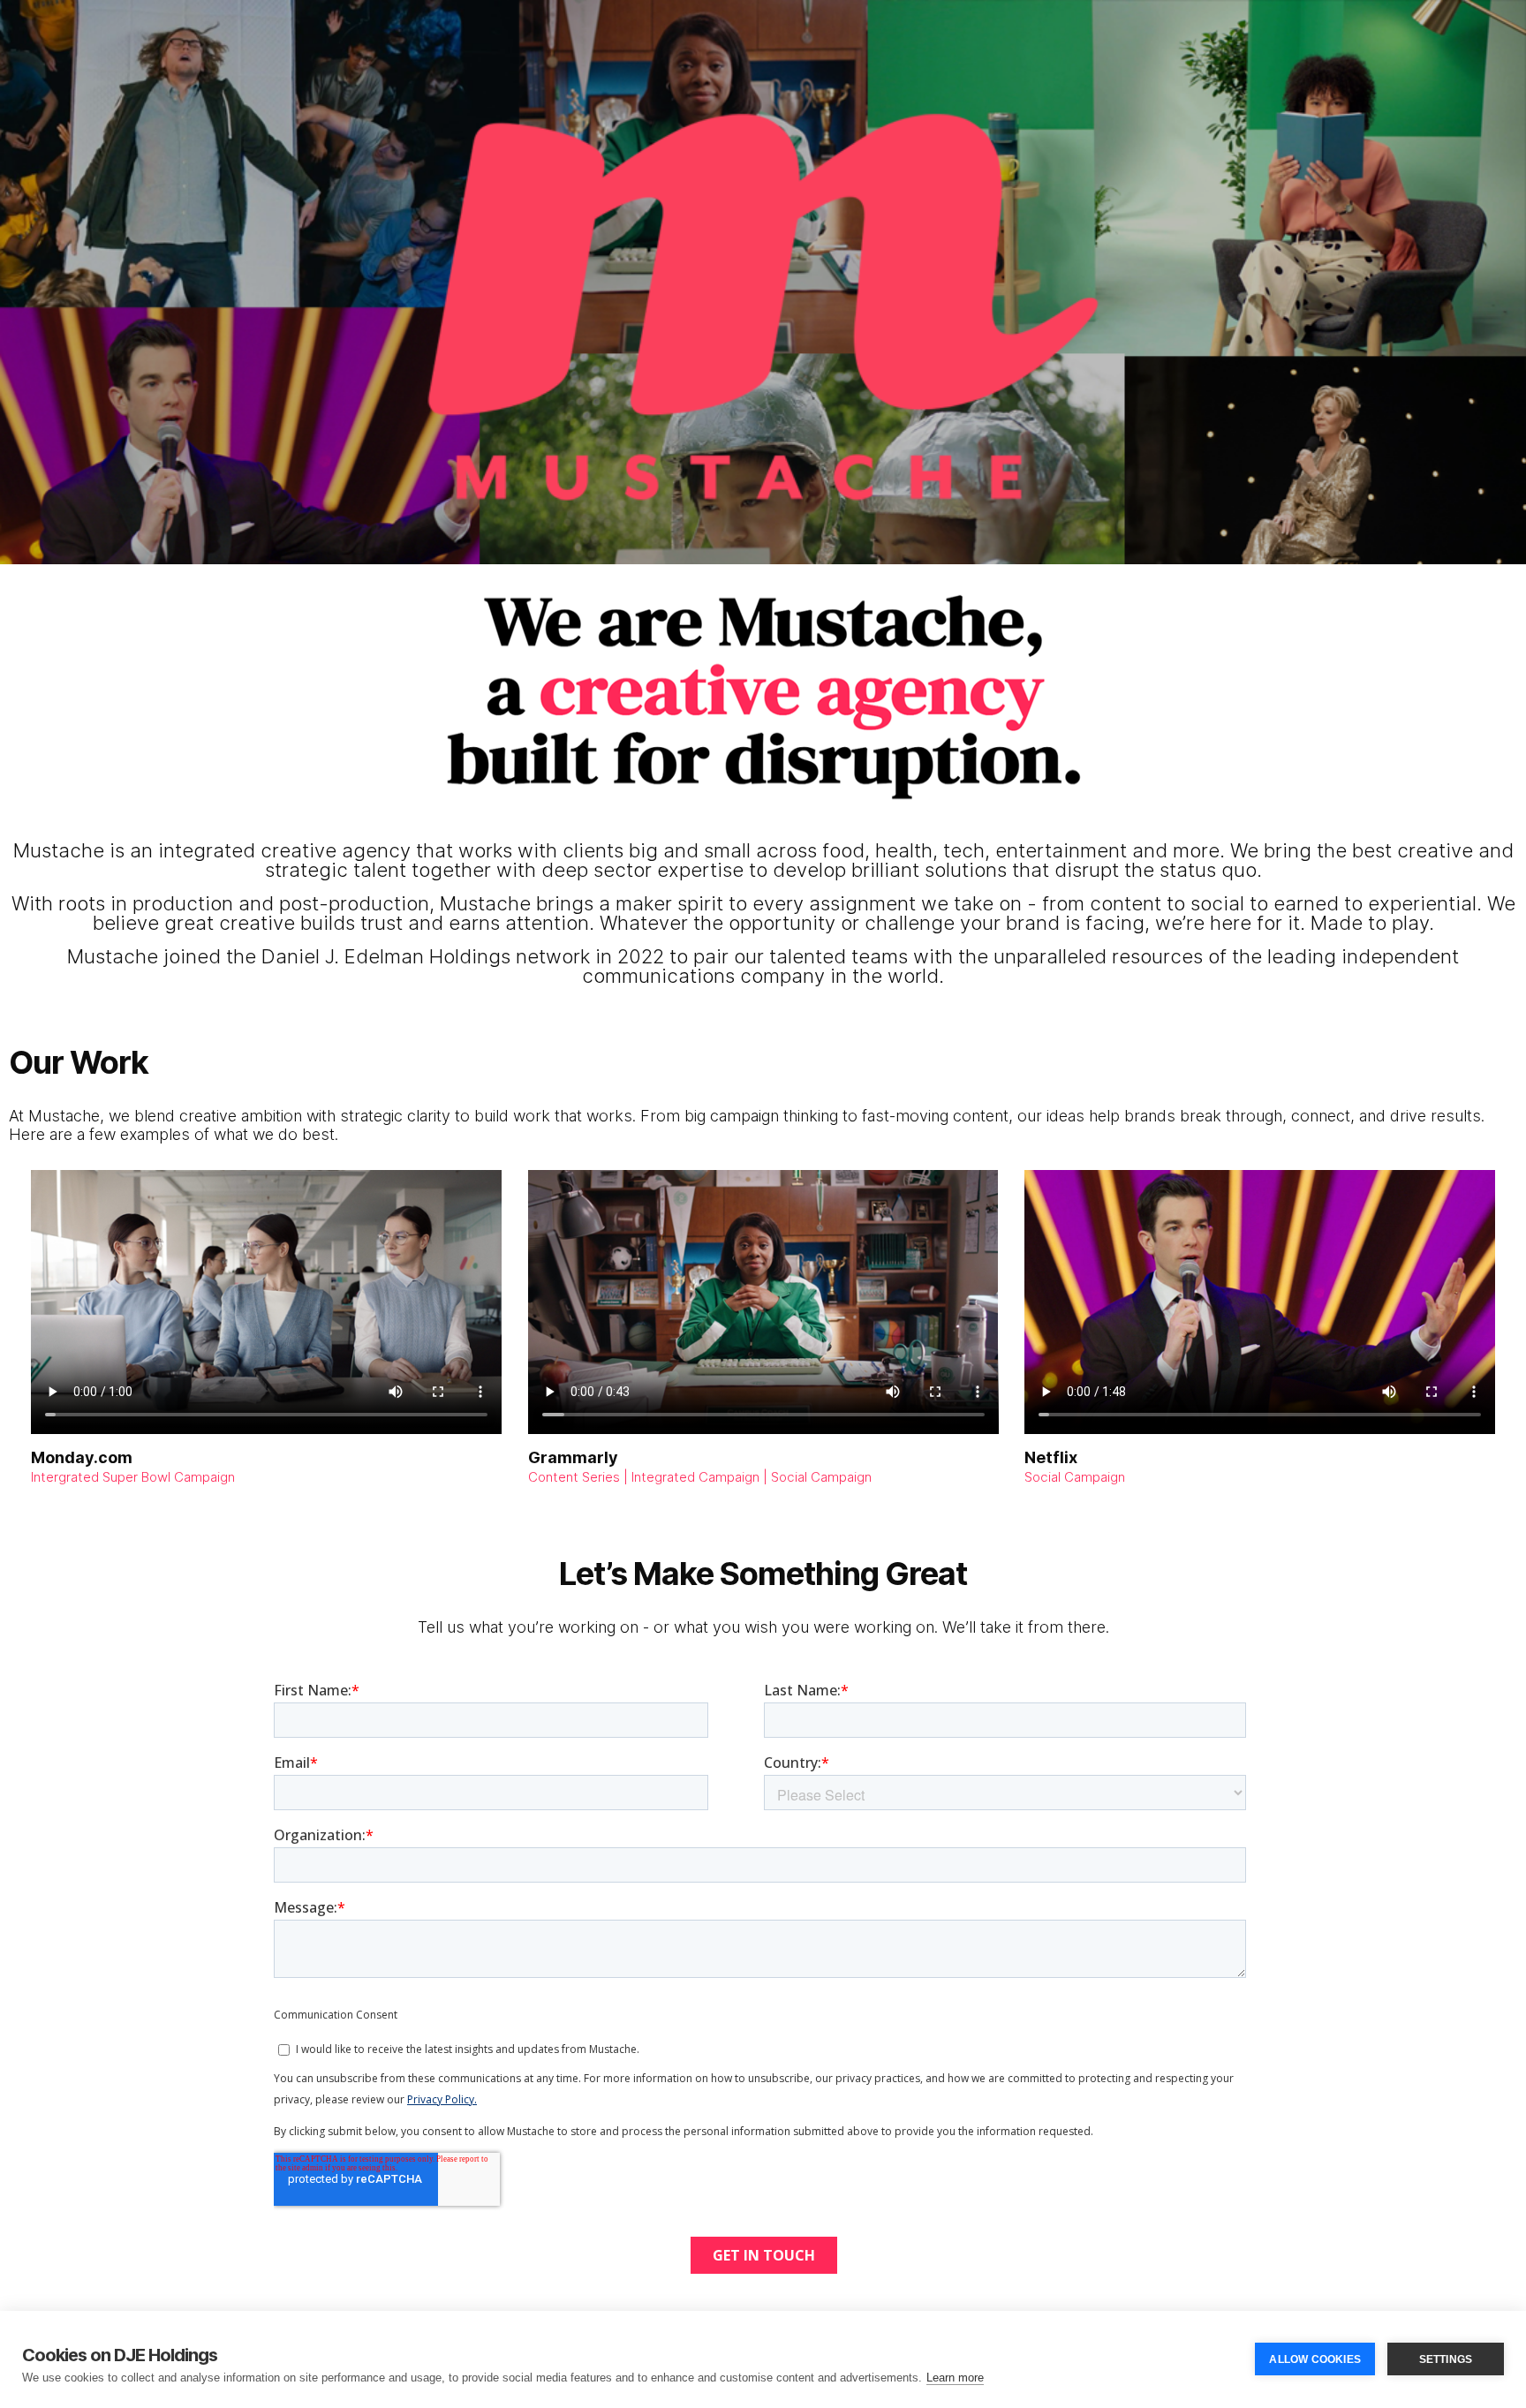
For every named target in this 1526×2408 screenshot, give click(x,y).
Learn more (955, 2378)
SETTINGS (1446, 2359)
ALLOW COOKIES (1315, 2359)
